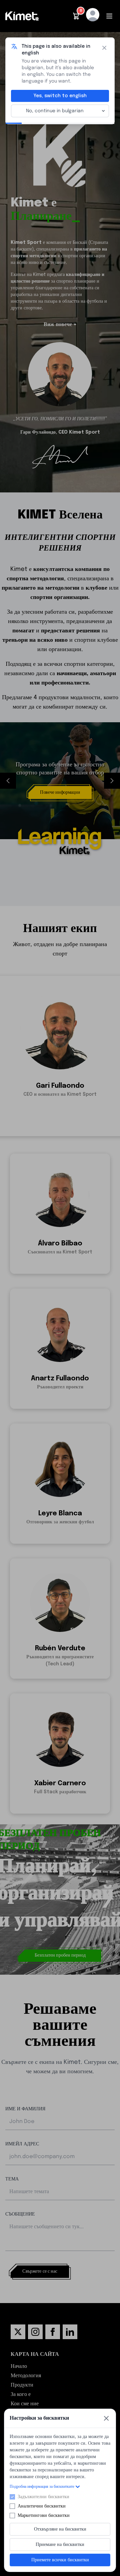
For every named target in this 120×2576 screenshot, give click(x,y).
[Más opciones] (103, 111)
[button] (76, 16)
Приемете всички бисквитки (60, 2560)
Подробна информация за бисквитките (42, 2487)
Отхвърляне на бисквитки (60, 2529)
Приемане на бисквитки (60, 2545)
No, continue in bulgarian (55, 111)
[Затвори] (106, 2418)
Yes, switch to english (60, 96)
